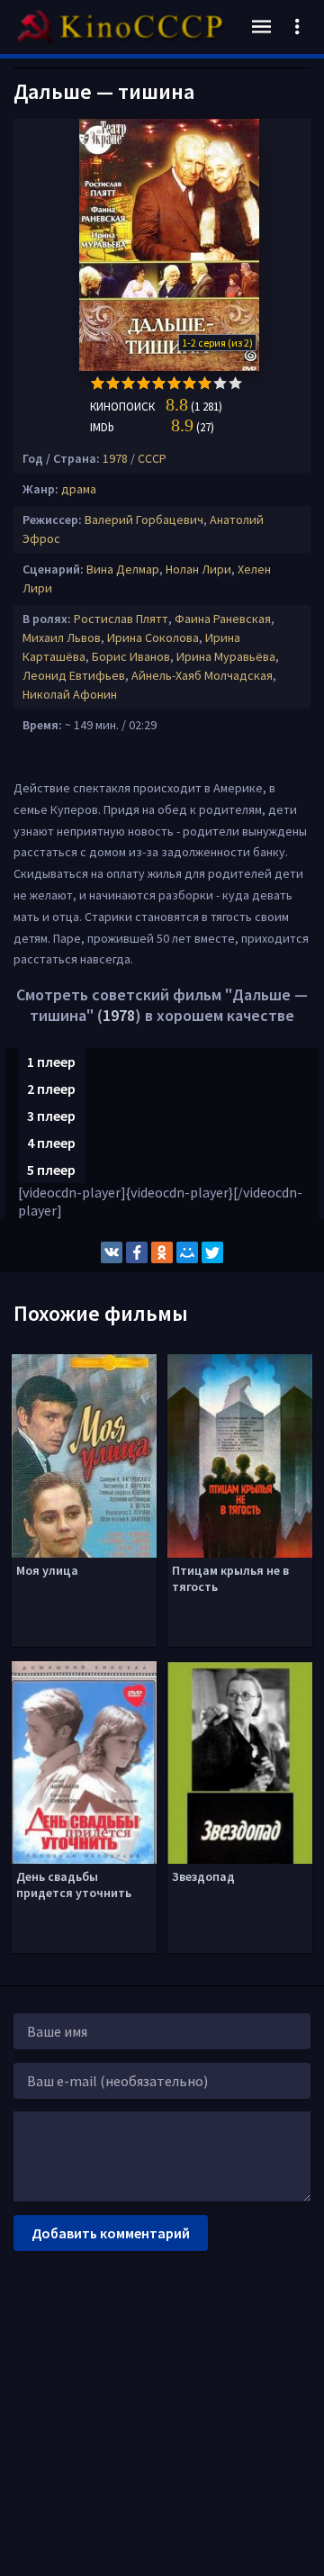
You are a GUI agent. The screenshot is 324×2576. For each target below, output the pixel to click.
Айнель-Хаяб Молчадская (202, 675)
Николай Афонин (70, 694)
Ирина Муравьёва (226, 656)
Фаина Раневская (223, 619)
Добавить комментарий (111, 2233)
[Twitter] (212, 1252)
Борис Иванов (131, 656)
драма (79, 489)
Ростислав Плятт (121, 619)
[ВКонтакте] (112, 1252)
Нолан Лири (198, 569)
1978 (115, 458)
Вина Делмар (123, 569)
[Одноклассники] (162, 1252)
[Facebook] (137, 1252)
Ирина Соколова (153, 637)
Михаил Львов (62, 637)
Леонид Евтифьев (74, 675)
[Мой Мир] (187, 1252)
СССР (152, 458)
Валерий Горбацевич (144, 520)
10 (235, 383)
